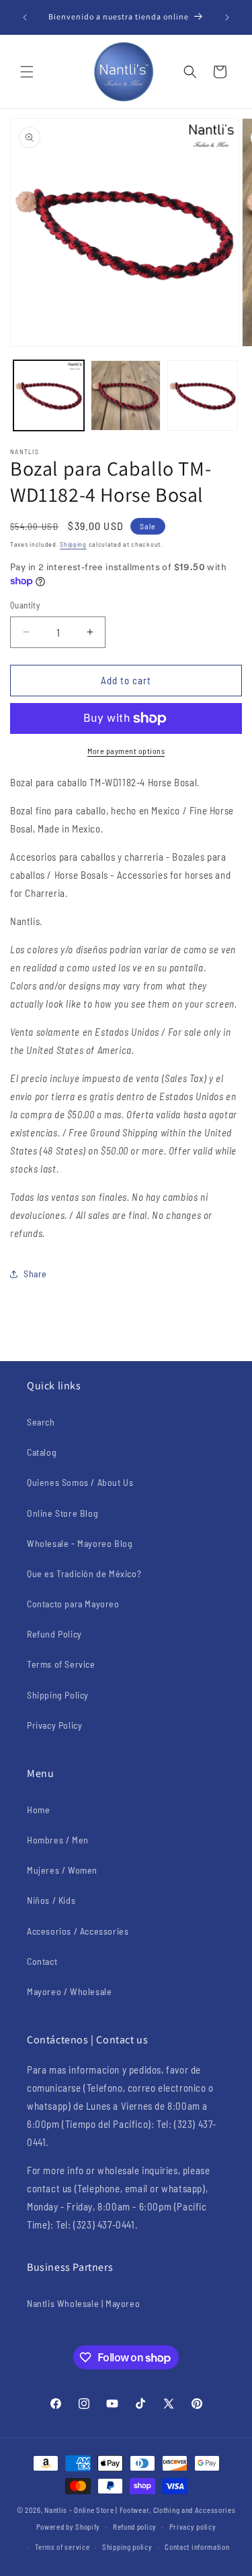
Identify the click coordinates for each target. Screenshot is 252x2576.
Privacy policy (193, 2527)
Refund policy (135, 2527)
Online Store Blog (62, 1513)
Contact (42, 1961)
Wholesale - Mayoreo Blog (80, 1543)
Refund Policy (54, 1634)
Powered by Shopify (69, 2526)
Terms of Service (61, 1664)
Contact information (197, 2547)
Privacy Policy (54, 1725)
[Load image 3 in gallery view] (203, 395)
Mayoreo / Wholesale (69, 1991)
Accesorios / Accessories (78, 1931)
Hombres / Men (58, 1840)
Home (38, 1810)
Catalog (42, 1452)
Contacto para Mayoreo (73, 1604)
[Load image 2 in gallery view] (126, 395)
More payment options (126, 751)
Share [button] (35, 1274)
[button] (27, 72)
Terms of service (62, 2547)
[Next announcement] (227, 17)
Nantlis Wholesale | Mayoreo (83, 2303)
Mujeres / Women (62, 1870)
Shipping (73, 544)
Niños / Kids (51, 1900)
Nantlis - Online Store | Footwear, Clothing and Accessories (140, 2510)
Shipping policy (127, 2547)
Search (41, 1422)
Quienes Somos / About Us (80, 1482)
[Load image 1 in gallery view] (49, 395)
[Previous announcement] (25, 17)
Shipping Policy (58, 1695)
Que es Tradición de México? (84, 1573)
